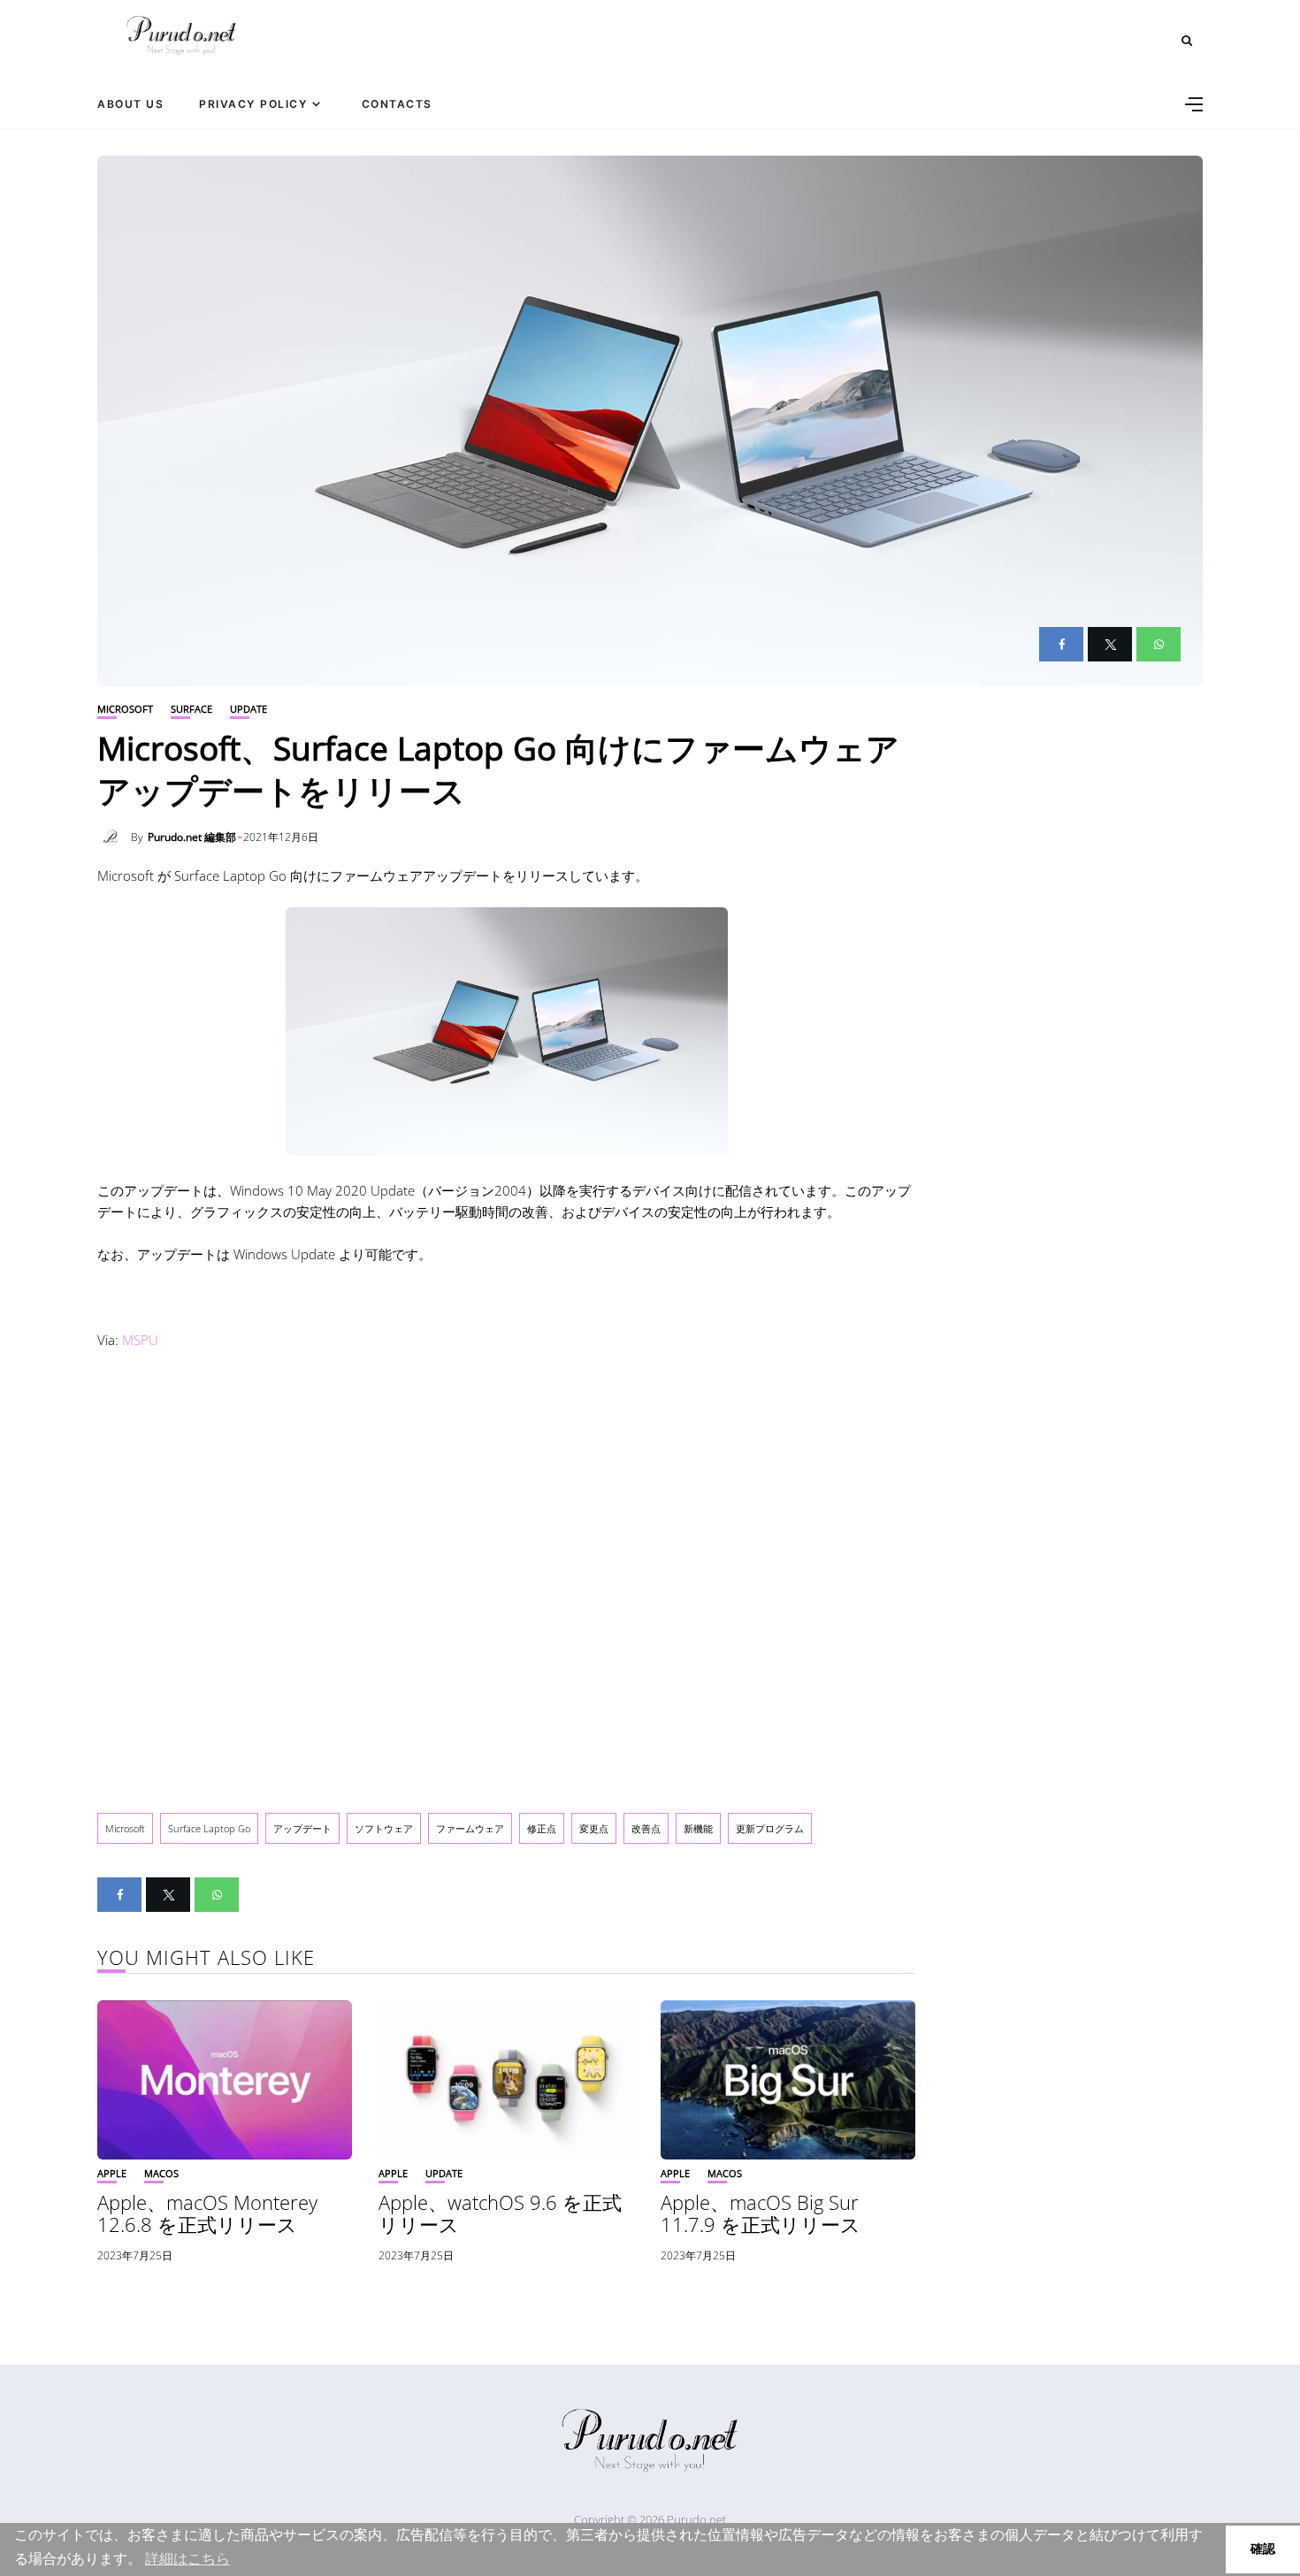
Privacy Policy (253, 104)
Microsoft (125, 709)
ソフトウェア (384, 1828)
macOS (161, 2173)
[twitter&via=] (1110, 644)
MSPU (140, 1340)
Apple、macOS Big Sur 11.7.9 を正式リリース (761, 2213)
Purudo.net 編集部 (192, 837)
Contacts (397, 104)
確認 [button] (1263, 2549)
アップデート (302, 1828)
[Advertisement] (506, 1578)
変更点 (594, 1828)
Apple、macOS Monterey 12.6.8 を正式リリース (207, 2213)
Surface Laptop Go (209, 1828)
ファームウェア (470, 1828)
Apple (112, 2173)
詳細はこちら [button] (187, 2559)
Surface (191, 709)
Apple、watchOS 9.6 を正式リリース (500, 2213)
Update (249, 709)
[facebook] (1061, 644)
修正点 (542, 1828)
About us (130, 104)
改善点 (646, 1828)
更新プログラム (770, 1828)
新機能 (698, 1828)
